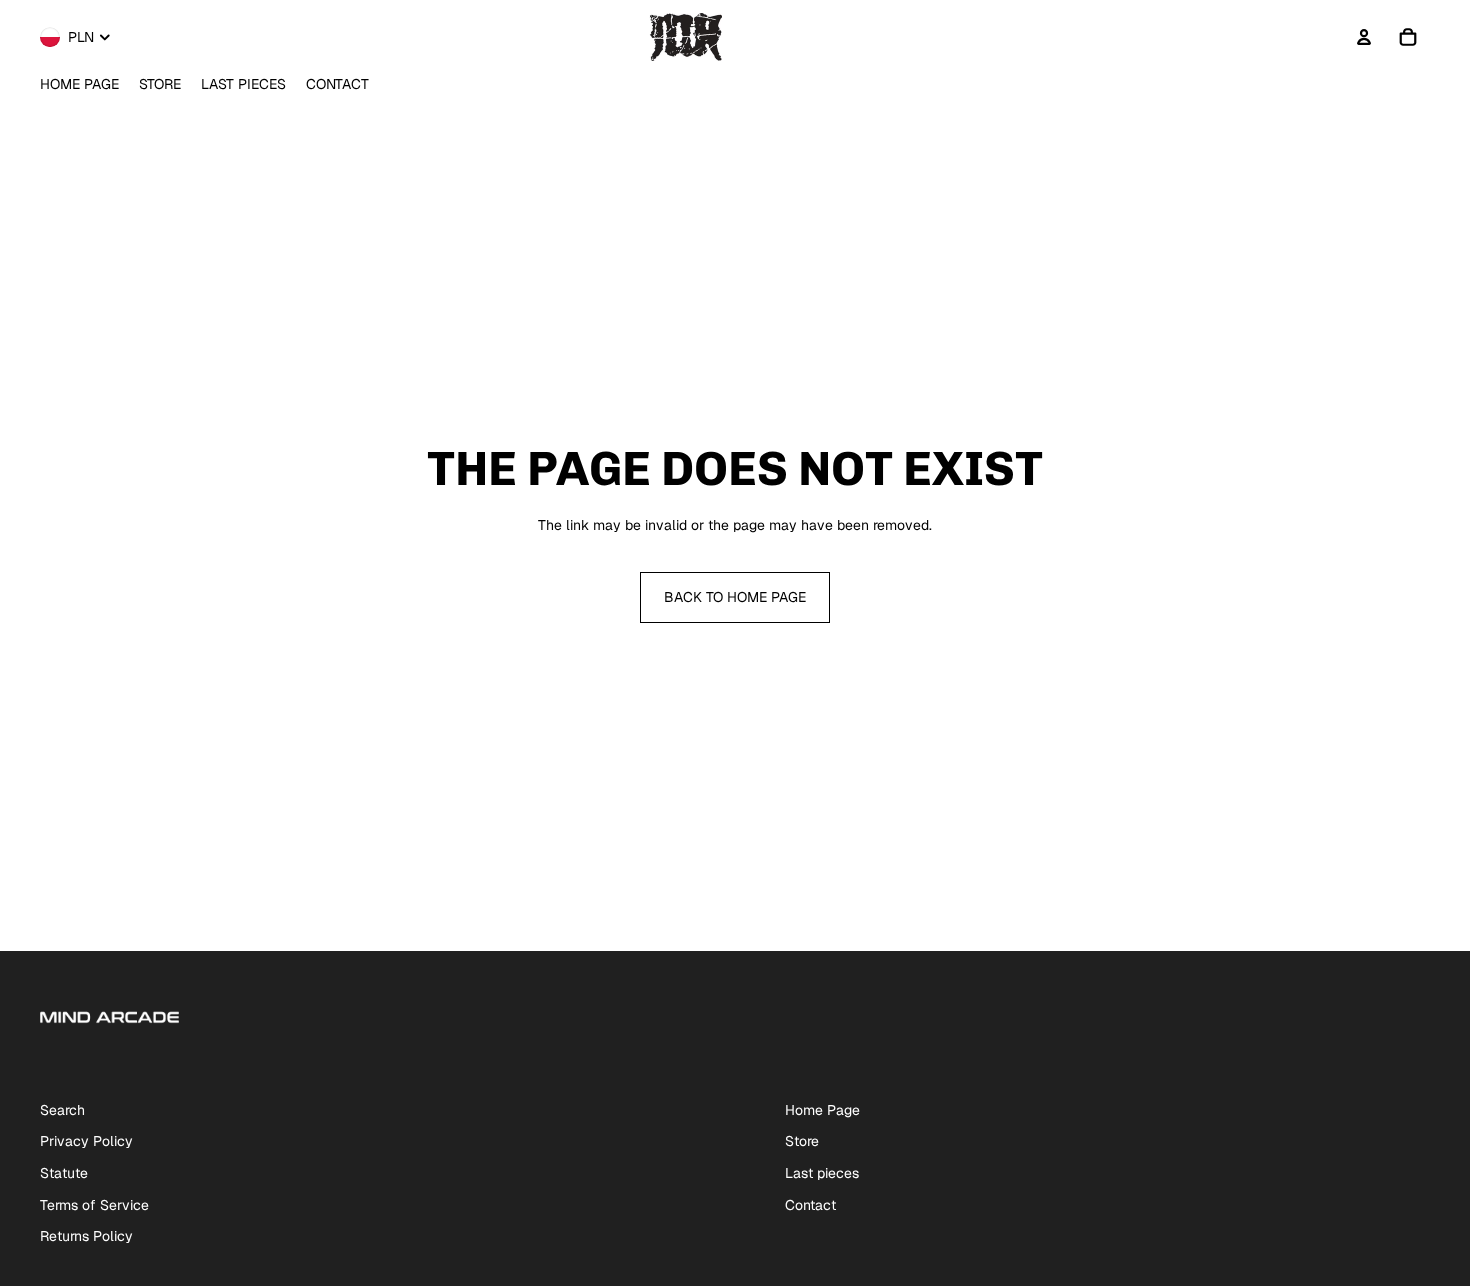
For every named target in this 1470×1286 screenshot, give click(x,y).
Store (802, 1141)
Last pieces (822, 1173)
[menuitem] (79, 85)
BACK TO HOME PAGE (735, 597)
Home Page (822, 1110)
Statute (64, 1173)
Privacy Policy (86, 1141)
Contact (810, 1205)
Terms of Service (94, 1205)
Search (62, 1110)
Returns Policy (86, 1236)
